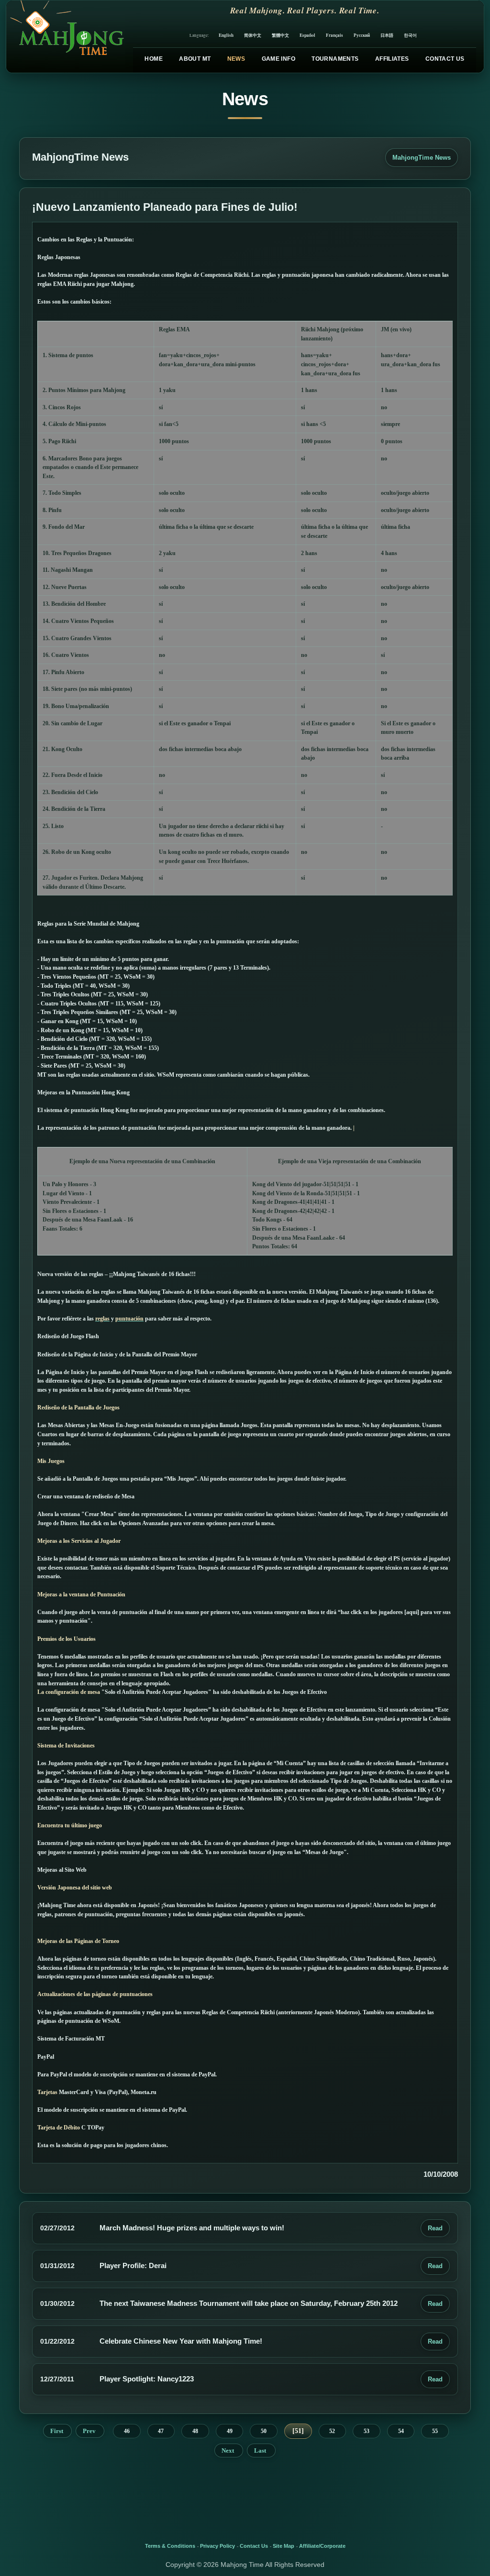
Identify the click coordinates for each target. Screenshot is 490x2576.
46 (127, 2431)
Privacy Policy (217, 2546)
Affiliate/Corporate (322, 2546)
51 (298, 2431)
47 (161, 2431)
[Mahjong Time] (66, 37)
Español (307, 35)
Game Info (278, 59)
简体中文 (253, 35)
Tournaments (335, 59)
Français (334, 35)
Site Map (284, 2546)
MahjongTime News (422, 158)
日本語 (387, 35)
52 (332, 2431)
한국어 (410, 35)
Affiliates (392, 59)
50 (264, 2431)
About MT (195, 59)
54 (401, 2431)
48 (195, 2431)
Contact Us (445, 59)
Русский (362, 35)
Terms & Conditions (170, 2546)
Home (153, 59)
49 (230, 2431)
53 (367, 2431)
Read (435, 2228)
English (226, 35)
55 (435, 2431)
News (236, 59)
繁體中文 (280, 35)
